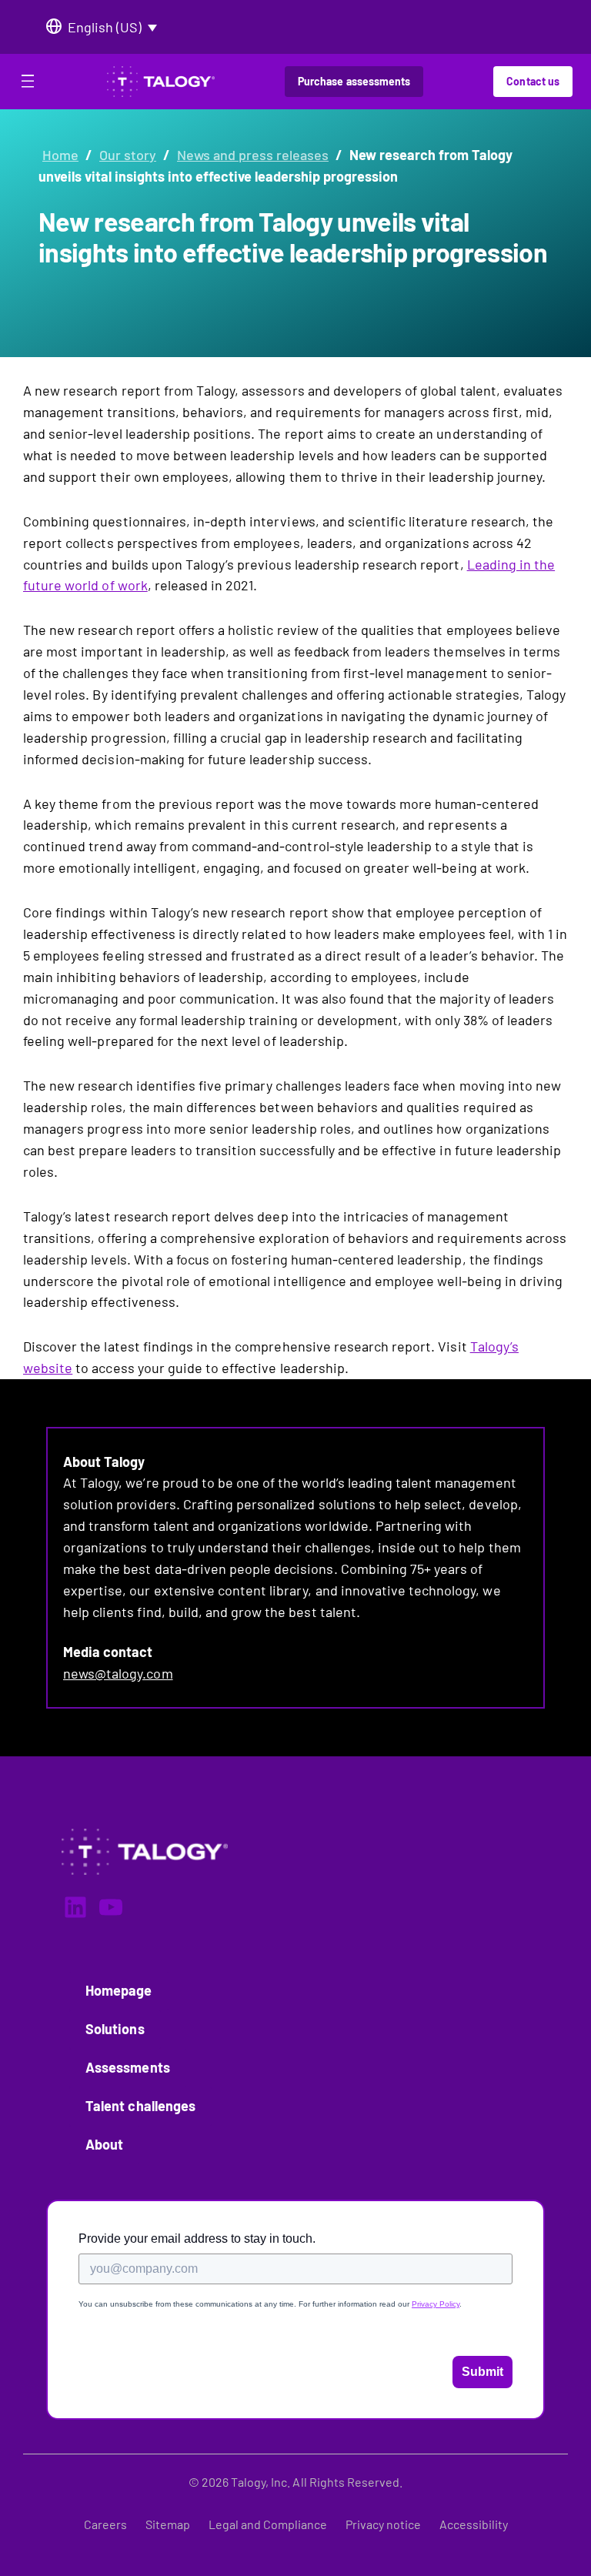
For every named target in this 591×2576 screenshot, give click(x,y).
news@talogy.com (118, 1673)
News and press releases (253, 155)
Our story (128, 155)
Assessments (128, 2067)
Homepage (119, 1990)
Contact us (533, 81)
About (104, 2144)
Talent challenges (140, 2106)
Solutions (115, 2029)
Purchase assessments (354, 81)
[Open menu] (28, 84)
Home (60, 155)
